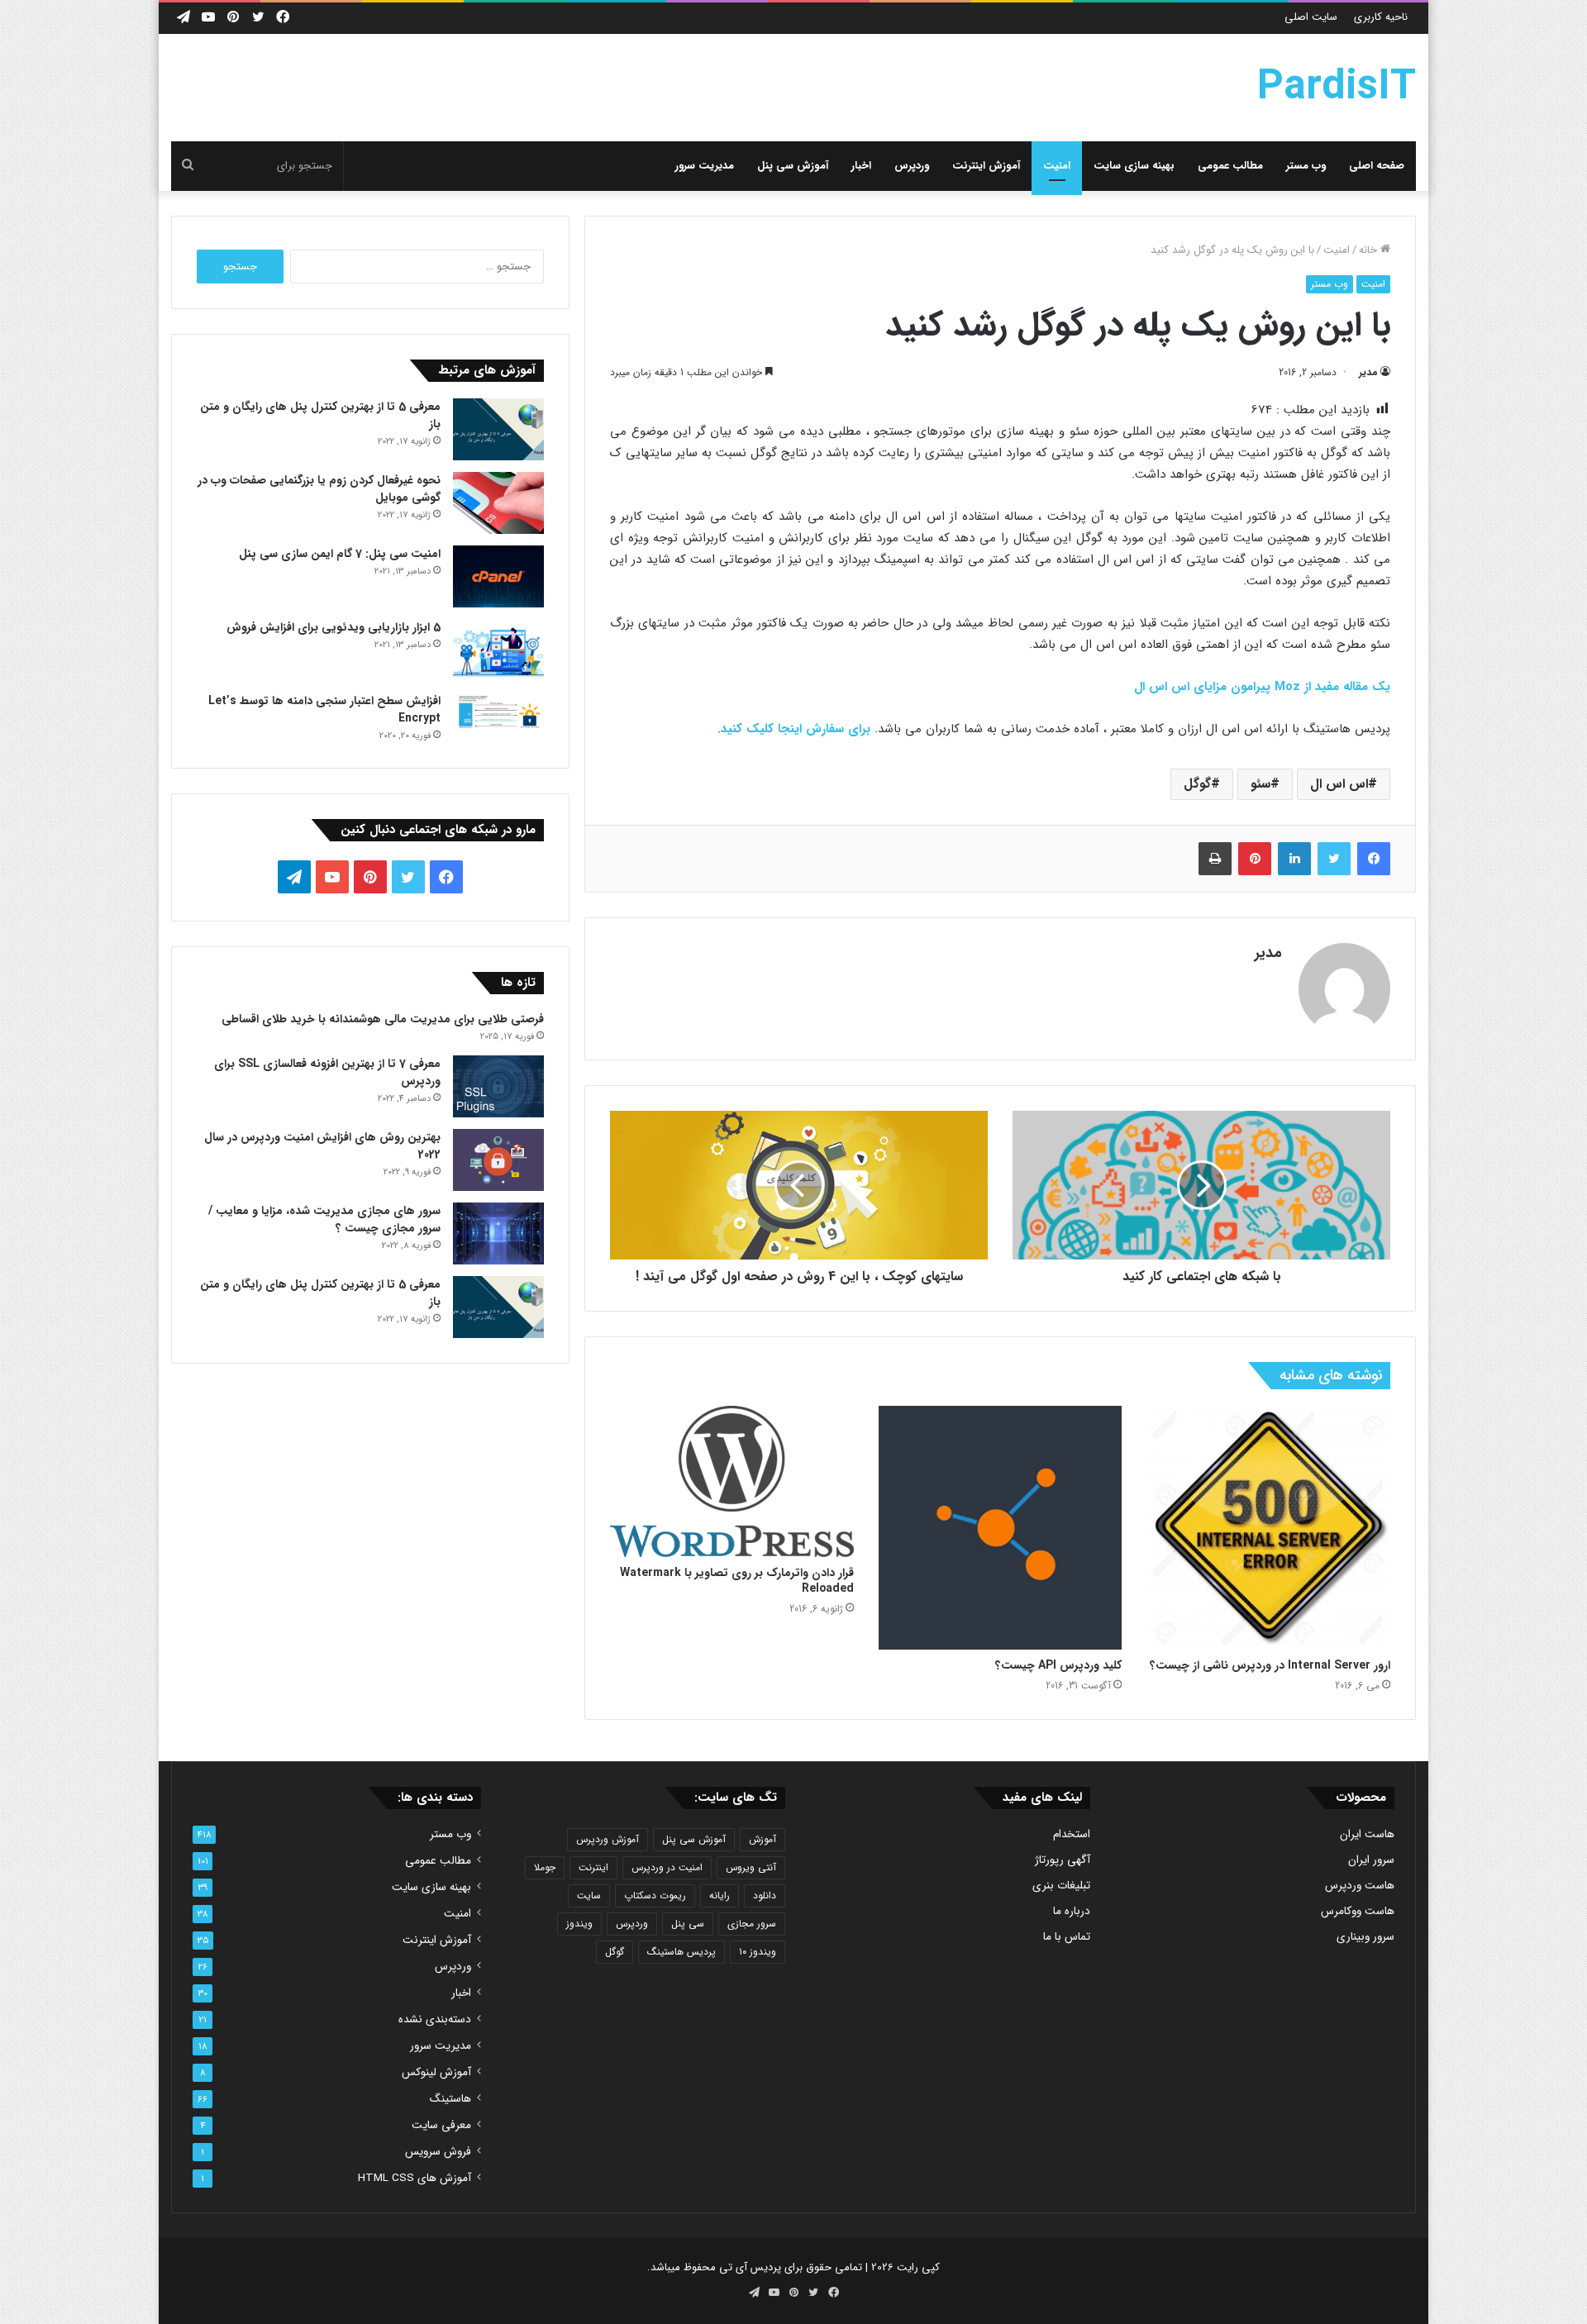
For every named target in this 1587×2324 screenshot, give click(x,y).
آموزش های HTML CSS (415, 2178)
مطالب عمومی (1230, 166)
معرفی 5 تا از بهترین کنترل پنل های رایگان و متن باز (320, 415)
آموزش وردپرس (608, 1839)
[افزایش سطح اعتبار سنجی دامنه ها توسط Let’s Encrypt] (498, 713)
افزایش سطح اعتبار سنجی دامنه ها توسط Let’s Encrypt (324, 710)
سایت (589, 1895)
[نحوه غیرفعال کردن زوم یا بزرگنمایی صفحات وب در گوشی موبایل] (498, 503)
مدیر (1368, 372)
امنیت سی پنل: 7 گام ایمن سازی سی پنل (340, 554)
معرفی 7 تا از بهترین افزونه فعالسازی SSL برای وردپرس (327, 1072)
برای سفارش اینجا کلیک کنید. (794, 729)
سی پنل (688, 1924)
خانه (1370, 250)
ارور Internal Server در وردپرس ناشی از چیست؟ (1270, 1665)
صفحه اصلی (1377, 166)
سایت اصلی (1311, 17)
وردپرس (912, 166)
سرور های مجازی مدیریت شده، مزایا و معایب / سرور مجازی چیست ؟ (324, 1219)
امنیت (1057, 166)
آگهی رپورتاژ (1063, 1860)
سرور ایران (1371, 1860)
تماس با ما (1067, 1937)
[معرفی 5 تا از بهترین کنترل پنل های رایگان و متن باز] (498, 429)
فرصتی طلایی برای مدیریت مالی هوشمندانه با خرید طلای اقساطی (383, 1019)
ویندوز (579, 1924)
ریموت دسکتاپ (655, 1895)
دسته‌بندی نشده (435, 2019)
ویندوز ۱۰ (758, 1952)
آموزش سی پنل (793, 166)
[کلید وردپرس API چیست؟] (1001, 1528)
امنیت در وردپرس (667, 1867)
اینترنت (593, 1867)
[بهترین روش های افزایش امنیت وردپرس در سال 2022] (498, 1160)
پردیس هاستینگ (682, 1952)
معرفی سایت (441, 2125)
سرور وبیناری (1365, 1937)
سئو (1261, 784)
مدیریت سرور (705, 166)
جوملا (545, 1867)
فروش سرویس (438, 2152)
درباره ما (1072, 1911)
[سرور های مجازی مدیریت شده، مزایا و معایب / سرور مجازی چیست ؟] (498, 1233)
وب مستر (1306, 166)
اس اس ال (1339, 784)
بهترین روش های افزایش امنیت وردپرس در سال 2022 (322, 1146)
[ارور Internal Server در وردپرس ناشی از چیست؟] (1268, 1528)
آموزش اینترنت (986, 166)
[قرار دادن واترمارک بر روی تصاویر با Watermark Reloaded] (732, 1481)
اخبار (861, 166)
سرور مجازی (752, 1924)
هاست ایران (1367, 1834)
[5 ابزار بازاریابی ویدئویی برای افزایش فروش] (498, 650)
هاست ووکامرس (1358, 1911)
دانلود (765, 1895)
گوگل (1197, 784)
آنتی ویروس (751, 1867)
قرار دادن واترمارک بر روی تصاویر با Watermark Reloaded (737, 1581)
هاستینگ (450, 2099)
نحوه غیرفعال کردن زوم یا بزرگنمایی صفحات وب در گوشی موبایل (319, 489)
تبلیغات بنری (1061, 1886)
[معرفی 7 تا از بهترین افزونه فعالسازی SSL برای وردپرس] (498, 1086)
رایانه (720, 1895)
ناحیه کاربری (1381, 17)
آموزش (763, 1839)
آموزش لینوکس (436, 2072)
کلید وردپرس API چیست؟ (1058, 1665)
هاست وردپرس (1360, 1886)
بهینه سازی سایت (1134, 166)
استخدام (1072, 1834)
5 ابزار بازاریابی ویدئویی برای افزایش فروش (334, 627)
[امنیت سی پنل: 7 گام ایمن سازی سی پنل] (498, 576)
